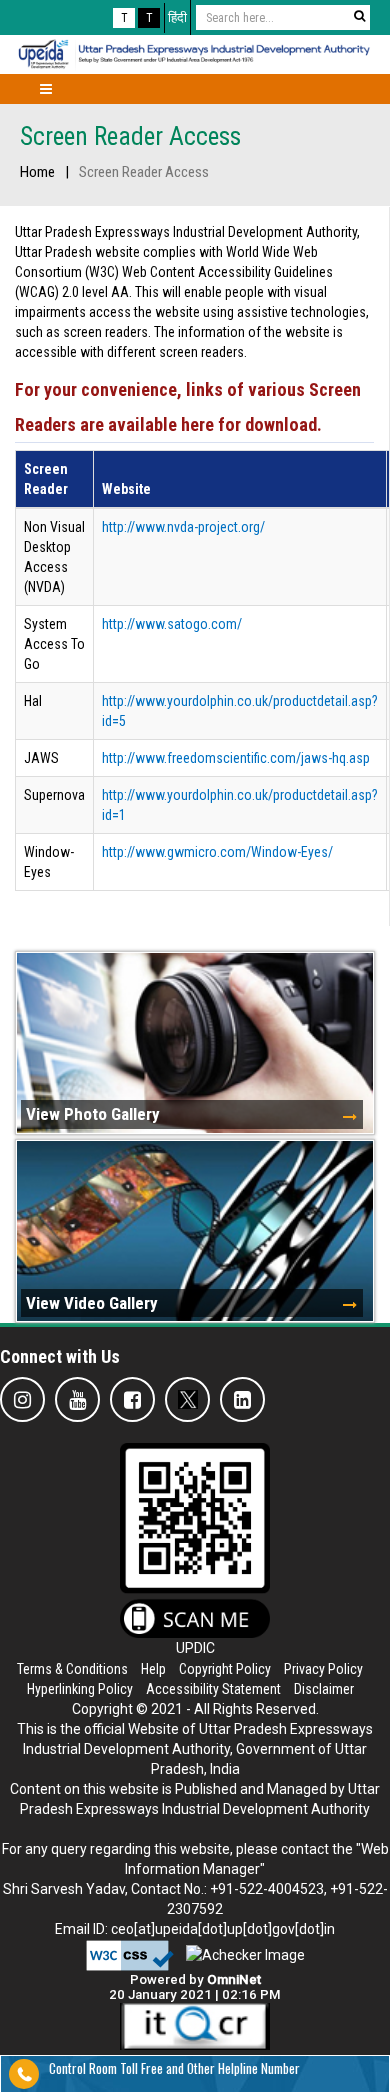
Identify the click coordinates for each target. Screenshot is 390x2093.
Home (37, 172)
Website (126, 489)
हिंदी (177, 17)
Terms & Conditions (72, 1669)
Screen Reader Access (130, 136)
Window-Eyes (49, 862)
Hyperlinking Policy (80, 1689)
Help (153, 1669)
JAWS (41, 758)
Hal (33, 701)
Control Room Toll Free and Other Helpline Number (174, 2068)
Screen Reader (46, 479)
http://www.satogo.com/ (172, 624)
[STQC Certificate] (195, 2026)
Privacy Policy (323, 1669)
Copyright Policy (225, 1669)
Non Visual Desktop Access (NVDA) (54, 557)
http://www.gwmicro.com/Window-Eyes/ (217, 852)
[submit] (359, 16)
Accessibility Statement (213, 1689)
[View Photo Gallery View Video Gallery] (195, 936)
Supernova (54, 795)
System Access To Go (54, 644)
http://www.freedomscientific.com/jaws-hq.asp (236, 758)
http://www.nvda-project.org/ (183, 527)
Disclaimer (324, 1689)
